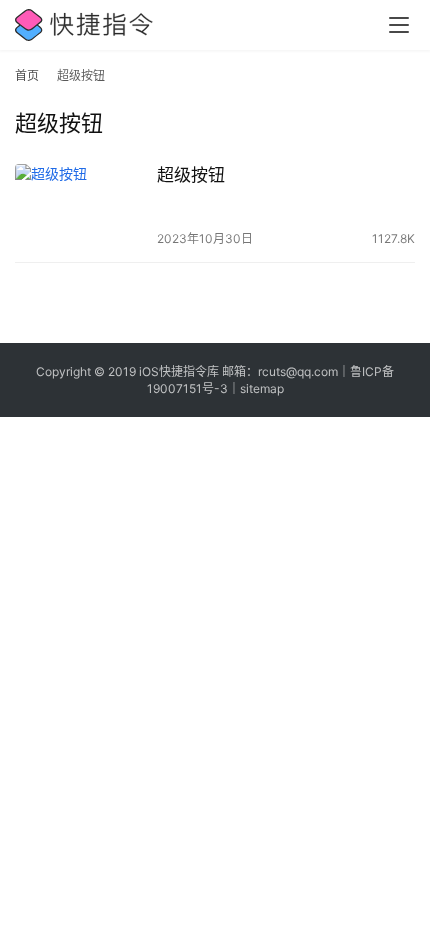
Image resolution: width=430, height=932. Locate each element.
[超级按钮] (81, 205)
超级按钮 (191, 175)
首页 (27, 75)
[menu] (399, 25)
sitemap (262, 388)
